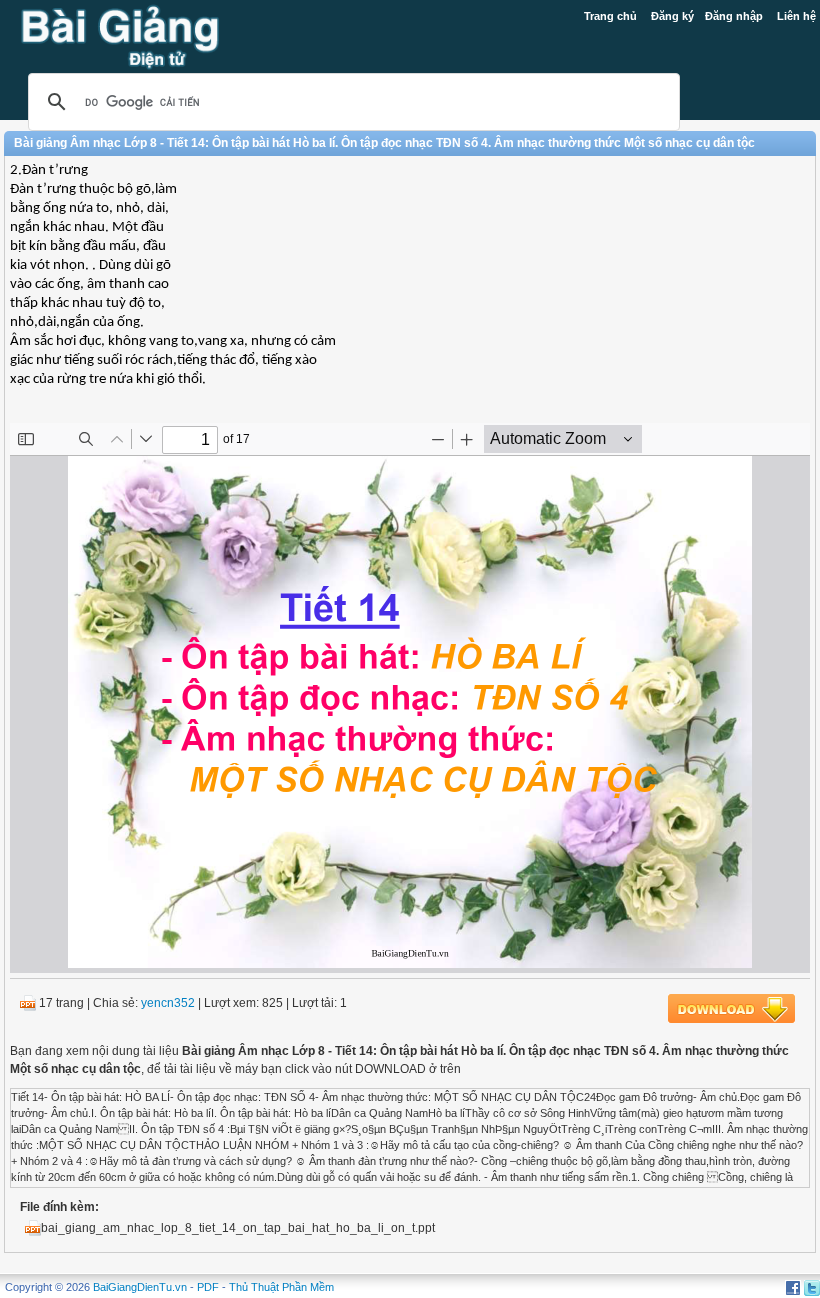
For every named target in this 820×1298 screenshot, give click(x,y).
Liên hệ (796, 16)
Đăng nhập (734, 16)
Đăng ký (672, 16)
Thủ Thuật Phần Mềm (281, 1287)
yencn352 (168, 1003)
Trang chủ (610, 16)
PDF (208, 1287)
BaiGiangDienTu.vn (140, 1287)
